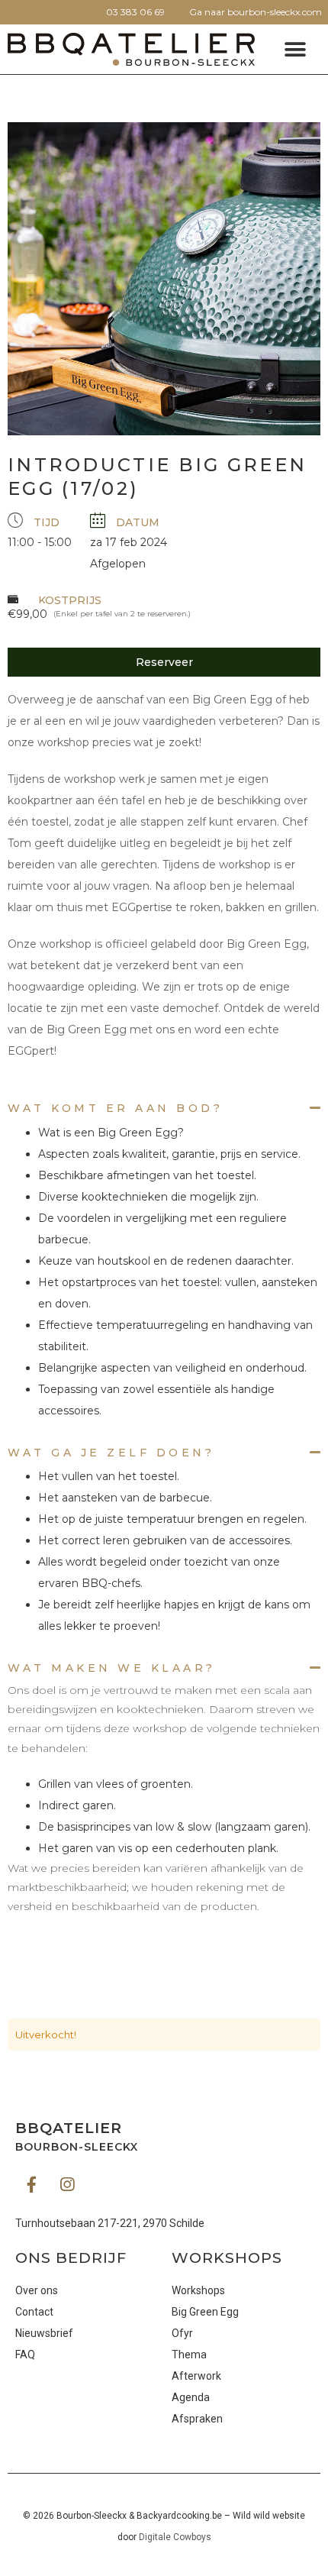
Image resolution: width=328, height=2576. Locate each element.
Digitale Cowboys (175, 2537)
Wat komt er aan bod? (115, 1108)
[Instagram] (67, 2184)
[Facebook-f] (31, 2184)
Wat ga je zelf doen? (111, 1453)
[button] (296, 49)
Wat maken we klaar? (112, 1668)
